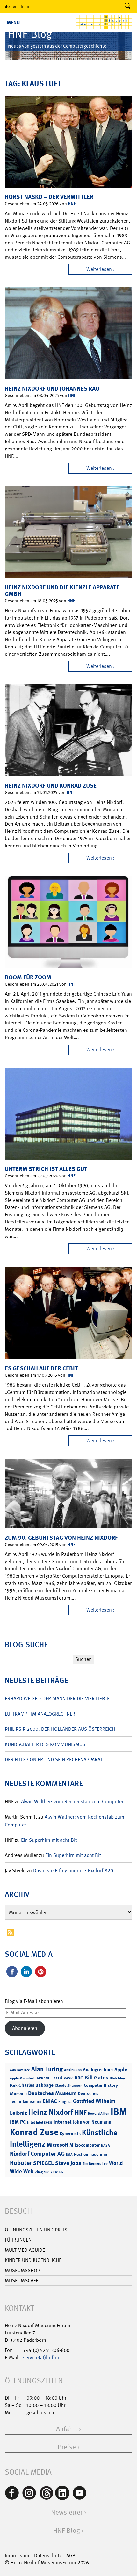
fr (22, 6)
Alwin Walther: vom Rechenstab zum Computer (72, 1802)
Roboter (21, 2163)
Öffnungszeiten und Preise (37, 2230)
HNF (72, 204)
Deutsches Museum (52, 2093)
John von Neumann (92, 2122)
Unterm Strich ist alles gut (46, 1169)
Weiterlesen (99, 269)
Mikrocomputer (85, 2145)
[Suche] (127, 6)
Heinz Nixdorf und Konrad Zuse (51, 786)
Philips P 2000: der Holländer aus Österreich (60, 1729)
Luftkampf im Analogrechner (40, 1714)
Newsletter (67, 2513)
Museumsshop (22, 2270)
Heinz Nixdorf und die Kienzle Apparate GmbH (62, 591)
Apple (121, 2069)
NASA (105, 2145)
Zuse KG (57, 2172)
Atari (58, 2078)
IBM (119, 2112)
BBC (79, 2078)
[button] (12, 1972)
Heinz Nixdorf (51, 2112)
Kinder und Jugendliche (33, 2260)
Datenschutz (48, 2555)
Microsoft (58, 2145)
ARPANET (44, 2078)
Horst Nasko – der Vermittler (49, 197)
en (15, 6)
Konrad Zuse (34, 2132)
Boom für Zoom (28, 977)
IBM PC (18, 2122)
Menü (13, 22)
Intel (31, 2122)
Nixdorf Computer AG (37, 2154)
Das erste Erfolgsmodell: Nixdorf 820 (73, 1870)
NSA (69, 2155)
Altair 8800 (73, 2070)
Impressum (17, 2555)
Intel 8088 (44, 2123)
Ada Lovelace (20, 2070)
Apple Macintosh (23, 2078)
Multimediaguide (25, 2250)
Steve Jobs (68, 2163)
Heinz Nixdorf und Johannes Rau (52, 389)
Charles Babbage (36, 2085)
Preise (67, 2447)
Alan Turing (47, 2069)
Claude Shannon (69, 2086)
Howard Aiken (99, 2114)
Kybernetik (70, 2133)
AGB (71, 2555)
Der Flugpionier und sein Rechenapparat (54, 1760)
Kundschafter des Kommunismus (45, 1744)
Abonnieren (25, 2028)
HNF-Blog (67, 2531)
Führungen (18, 2240)
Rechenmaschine (90, 2154)
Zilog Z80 (42, 2172)
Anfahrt (67, 2429)
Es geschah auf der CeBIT (41, 1368)
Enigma (65, 2102)
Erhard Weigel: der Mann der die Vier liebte (57, 1699)
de (7, 6)
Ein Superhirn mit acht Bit (49, 1840)
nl (29, 6)
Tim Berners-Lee (95, 2164)
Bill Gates (96, 2078)
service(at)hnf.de (42, 2357)
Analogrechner (98, 2070)
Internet (63, 2122)
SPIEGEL (43, 2163)
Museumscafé (22, 2281)
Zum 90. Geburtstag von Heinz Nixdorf (61, 1538)
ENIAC (50, 2101)
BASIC (68, 2078)
